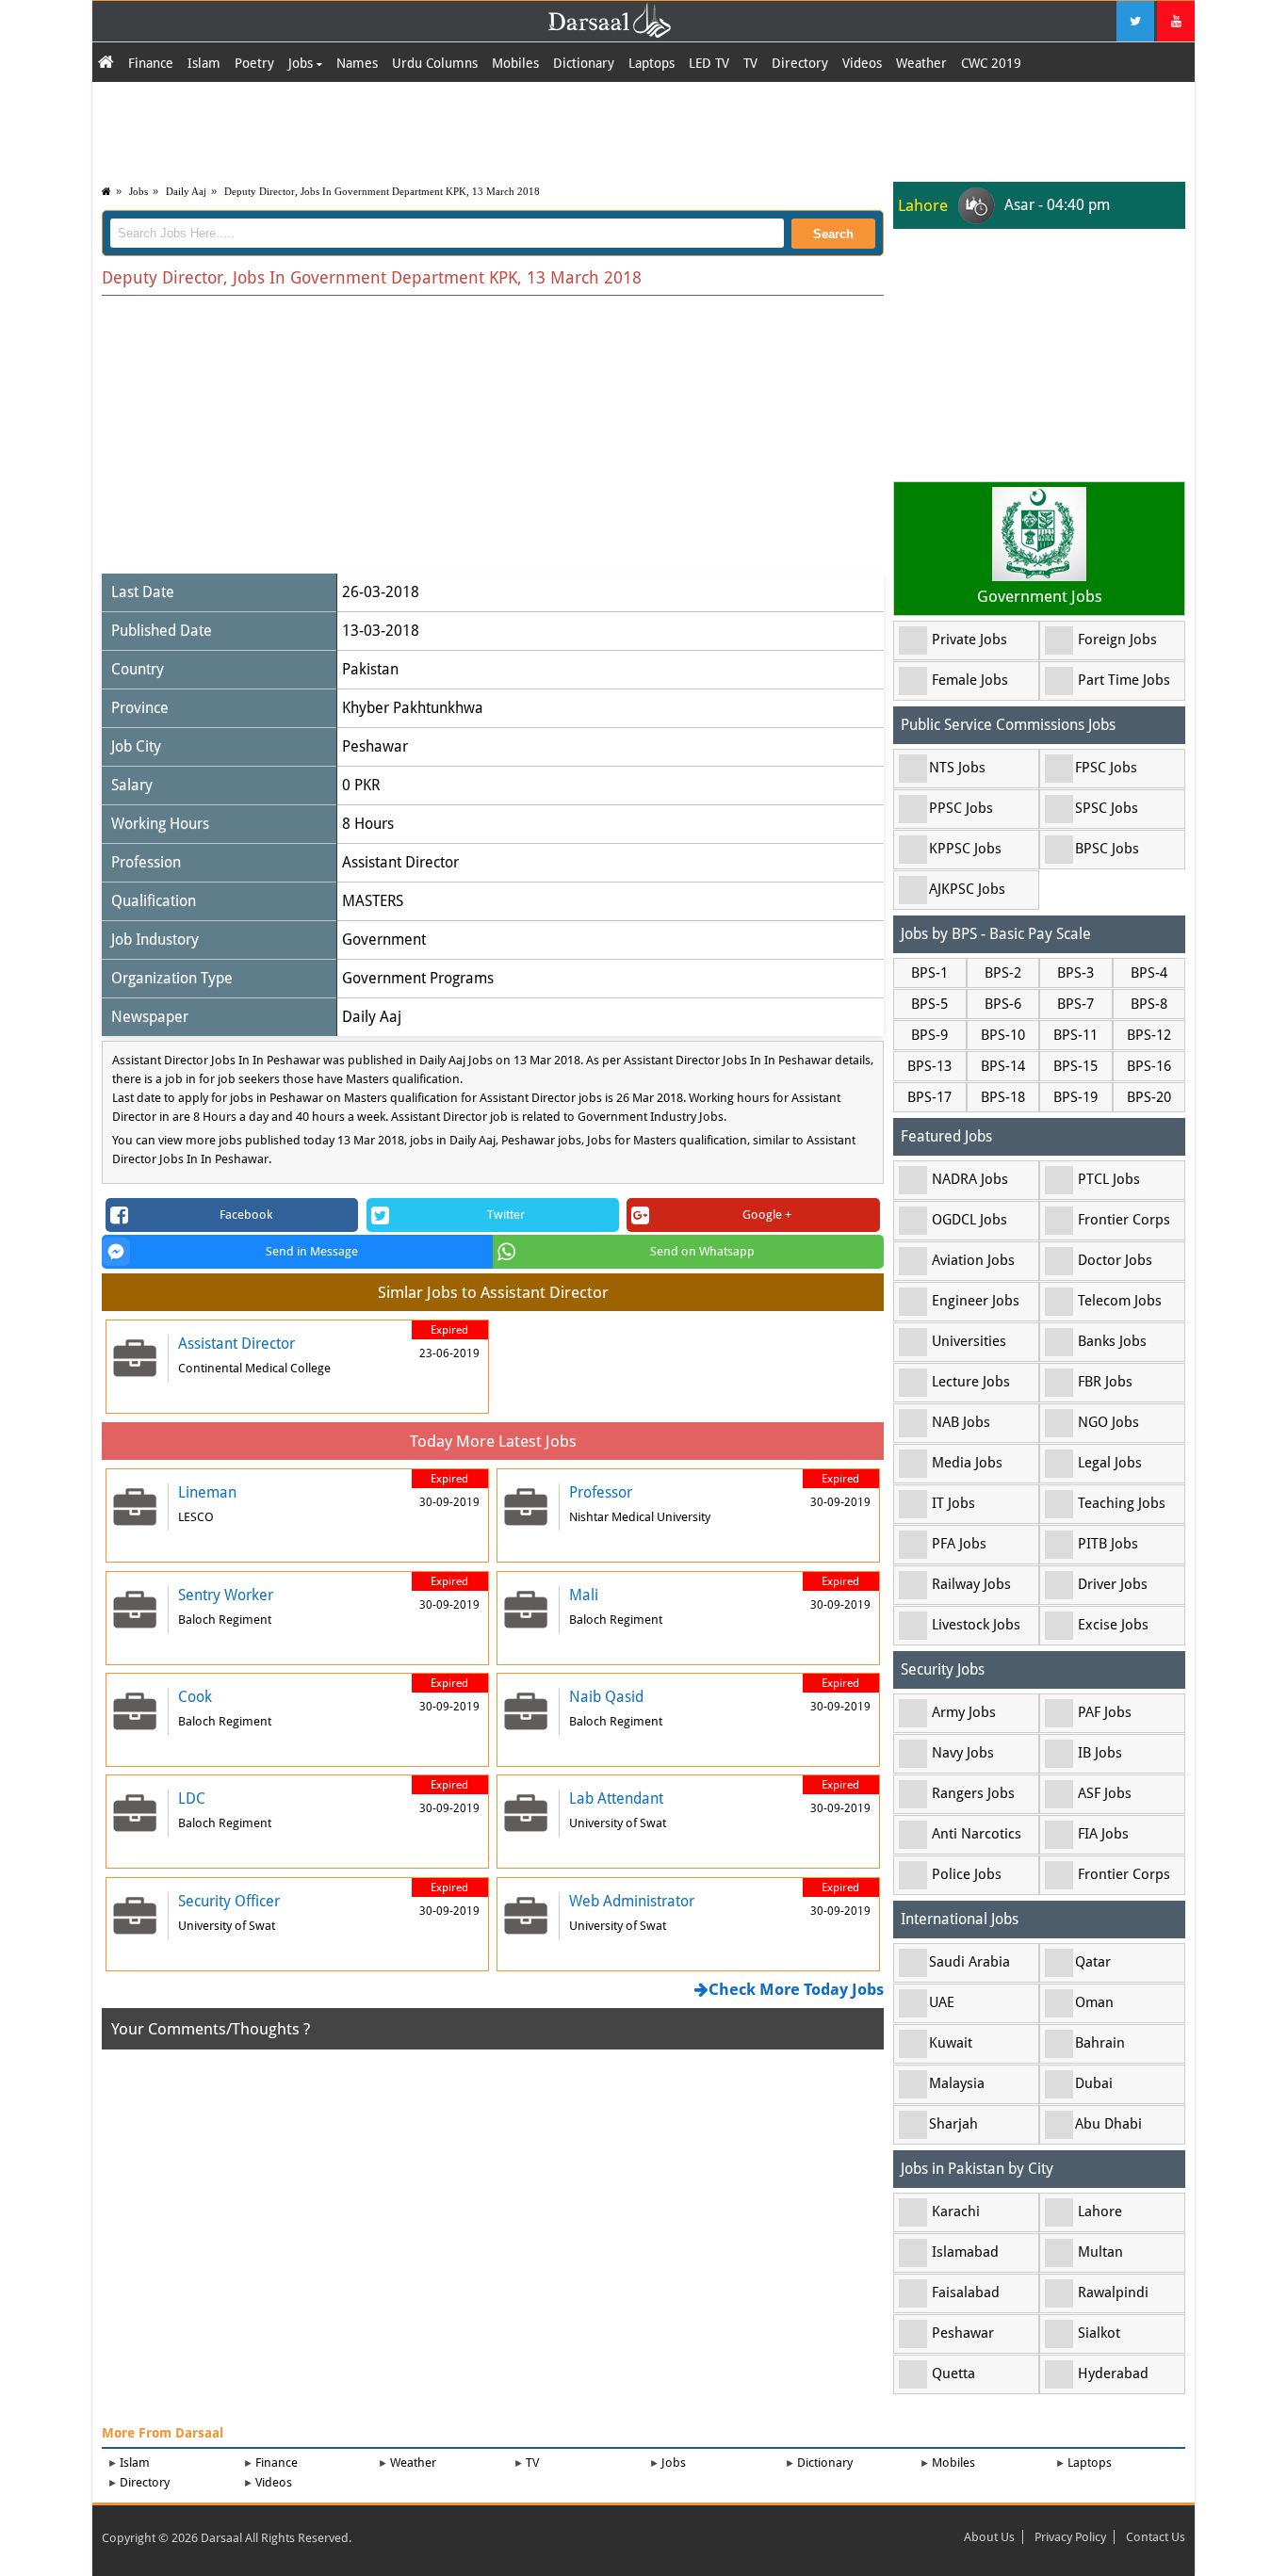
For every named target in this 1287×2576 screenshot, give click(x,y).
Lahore (1100, 2211)
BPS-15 (1075, 1066)
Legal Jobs (1110, 1463)
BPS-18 (1003, 1097)
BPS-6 (1003, 1004)
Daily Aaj (186, 191)
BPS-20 (1149, 1097)
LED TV (709, 63)
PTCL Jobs (1109, 1179)
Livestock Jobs (976, 1625)
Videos (862, 63)
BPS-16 (1149, 1066)
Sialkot (1099, 2333)
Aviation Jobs (973, 1260)
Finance (151, 63)
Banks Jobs (1112, 1341)
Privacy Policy (1070, 2537)
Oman (1094, 2002)
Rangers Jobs (973, 1793)
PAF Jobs (1105, 1712)
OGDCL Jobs (969, 1220)
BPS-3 (1075, 973)
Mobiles (515, 63)
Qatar (1093, 1962)
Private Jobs (969, 640)
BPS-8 (1149, 1004)
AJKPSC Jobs (967, 889)
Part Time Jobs (1124, 680)
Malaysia (957, 2083)
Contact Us (1156, 2537)
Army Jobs (964, 1712)
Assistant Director (400, 862)
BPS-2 (1003, 973)
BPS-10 (1003, 1035)
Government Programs (418, 978)
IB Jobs (1100, 1753)
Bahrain (1100, 2043)
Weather (921, 63)
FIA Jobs (1103, 1834)
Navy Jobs (963, 1753)
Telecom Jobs (1120, 1301)
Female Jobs (970, 680)
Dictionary (584, 63)
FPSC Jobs (1106, 768)
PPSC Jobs (961, 808)
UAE (942, 2002)
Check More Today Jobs (796, 1989)
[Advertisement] (643, 129)
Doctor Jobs (1115, 1260)
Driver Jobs (1113, 1584)
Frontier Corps (1124, 1220)
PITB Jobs (1108, 1544)
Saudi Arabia (969, 1962)
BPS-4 (1149, 973)
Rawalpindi (1113, 2292)
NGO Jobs (1108, 1422)
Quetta (953, 2373)
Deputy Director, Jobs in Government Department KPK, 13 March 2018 (382, 191)
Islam (204, 63)
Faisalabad (966, 2292)
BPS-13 (929, 1066)
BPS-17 (929, 1097)
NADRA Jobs (970, 1179)
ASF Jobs (1105, 1793)
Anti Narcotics (977, 1834)
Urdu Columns (435, 63)
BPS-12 (1149, 1035)
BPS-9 (929, 1035)
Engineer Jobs (976, 1301)
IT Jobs (953, 1503)
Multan (1100, 2252)
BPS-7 (1075, 1004)
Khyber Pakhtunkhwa (413, 708)
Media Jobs (967, 1463)
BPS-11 (1075, 1035)
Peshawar (375, 746)
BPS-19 (1075, 1097)
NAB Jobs (961, 1422)
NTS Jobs (957, 768)
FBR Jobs (1105, 1382)
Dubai (1094, 2083)
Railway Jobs (971, 1584)
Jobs (302, 63)
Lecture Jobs (971, 1382)
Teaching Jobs (1122, 1503)
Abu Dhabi (1108, 2124)
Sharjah (953, 2124)
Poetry (254, 63)
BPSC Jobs (1107, 849)
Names (357, 63)
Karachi (956, 2211)
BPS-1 (929, 973)
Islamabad (965, 2252)
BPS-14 (1003, 1066)
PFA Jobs (959, 1544)
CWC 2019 (991, 63)
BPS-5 (929, 1004)
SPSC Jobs (1107, 808)
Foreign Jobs (1117, 640)
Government (384, 940)
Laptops (652, 63)
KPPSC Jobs (965, 849)
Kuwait (951, 2043)
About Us (989, 2537)
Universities (969, 1341)
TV (750, 63)
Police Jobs (967, 1874)
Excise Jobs (1113, 1625)
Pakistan (370, 669)
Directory (800, 63)
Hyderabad (1113, 2373)
